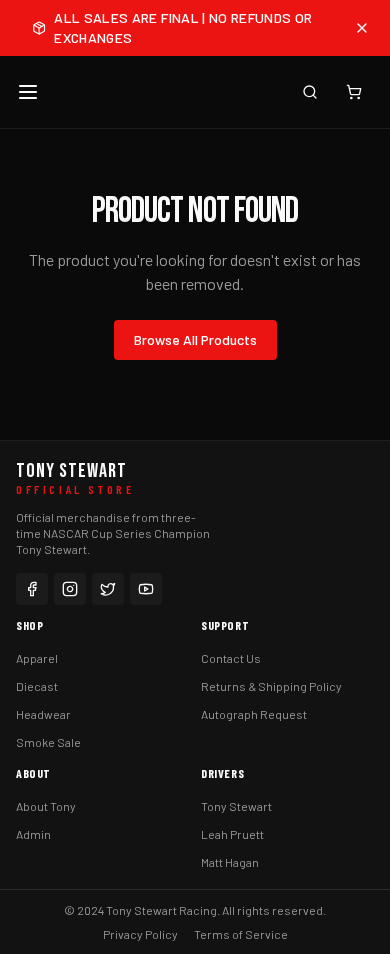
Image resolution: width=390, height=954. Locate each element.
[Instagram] (70, 589)
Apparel (37, 658)
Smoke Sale (48, 742)
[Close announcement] (362, 28)
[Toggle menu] (28, 92)
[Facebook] (32, 589)
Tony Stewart (236, 806)
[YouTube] (146, 589)
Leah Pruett (232, 834)
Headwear (43, 714)
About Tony (46, 806)
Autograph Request (254, 714)
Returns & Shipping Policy (271, 686)
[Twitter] (108, 589)
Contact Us (231, 658)
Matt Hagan (230, 862)
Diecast (37, 686)
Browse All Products (195, 339)
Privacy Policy (140, 934)
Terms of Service (241, 934)
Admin (33, 834)
